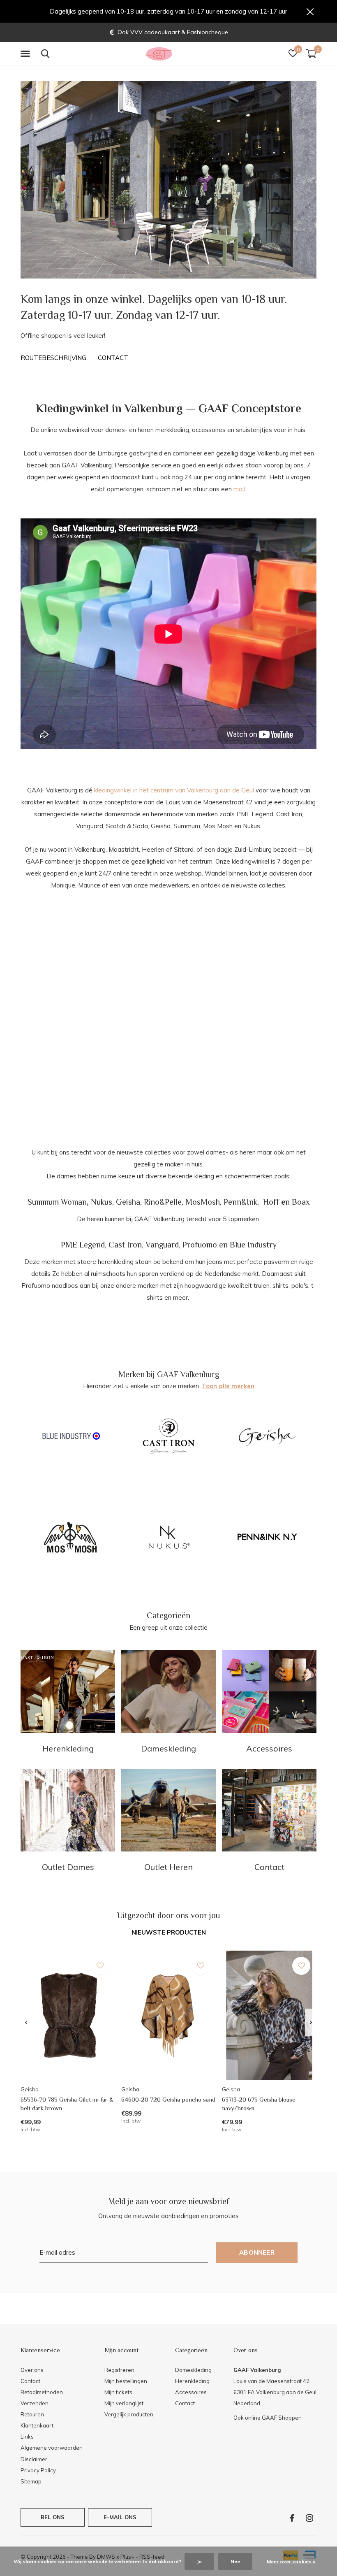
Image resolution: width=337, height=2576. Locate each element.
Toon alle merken (228, 1386)
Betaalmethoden (42, 2392)
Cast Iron (125, 1245)
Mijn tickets (118, 2392)
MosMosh (203, 1202)
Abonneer (257, 2252)
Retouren (32, 2414)
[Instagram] (309, 2518)
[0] (311, 53)
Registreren (119, 2370)
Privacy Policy (38, 2470)
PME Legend (83, 1245)
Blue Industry (253, 1245)
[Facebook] (292, 2518)
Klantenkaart (37, 2425)
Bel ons (53, 2517)
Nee (235, 2561)
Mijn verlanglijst (124, 2403)
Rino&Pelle (163, 1202)
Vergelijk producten (129, 2414)
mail (239, 489)
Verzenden (35, 2403)
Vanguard (162, 1245)
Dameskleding (193, 2370)
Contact (30, 2381)
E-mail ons (120, 2517)
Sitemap (31, 2481)
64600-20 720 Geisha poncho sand (168, 2099)
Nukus (102, 1202)
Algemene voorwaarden (52, 2448)
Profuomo (200, 1245)
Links (27, 2437)
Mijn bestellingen (126, 2381)
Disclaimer (34, 2459)
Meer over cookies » (291, 2561)
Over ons (32, 2370)
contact (113, 358)
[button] (27, 54)
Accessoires (191, 2392)
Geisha (128, 1202)
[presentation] (26, 2023)
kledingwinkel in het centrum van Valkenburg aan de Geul (174, 790)
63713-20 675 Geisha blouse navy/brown (259, 2104)
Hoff (271, 1202)
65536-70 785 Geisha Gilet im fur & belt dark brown (67, 2104)
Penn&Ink (240, 1202)
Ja (199, 2561)
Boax (301, 1202)
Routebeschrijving (53, 358)
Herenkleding (192, 2381)
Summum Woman (57, 1202)
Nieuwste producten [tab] (169, 1932)
